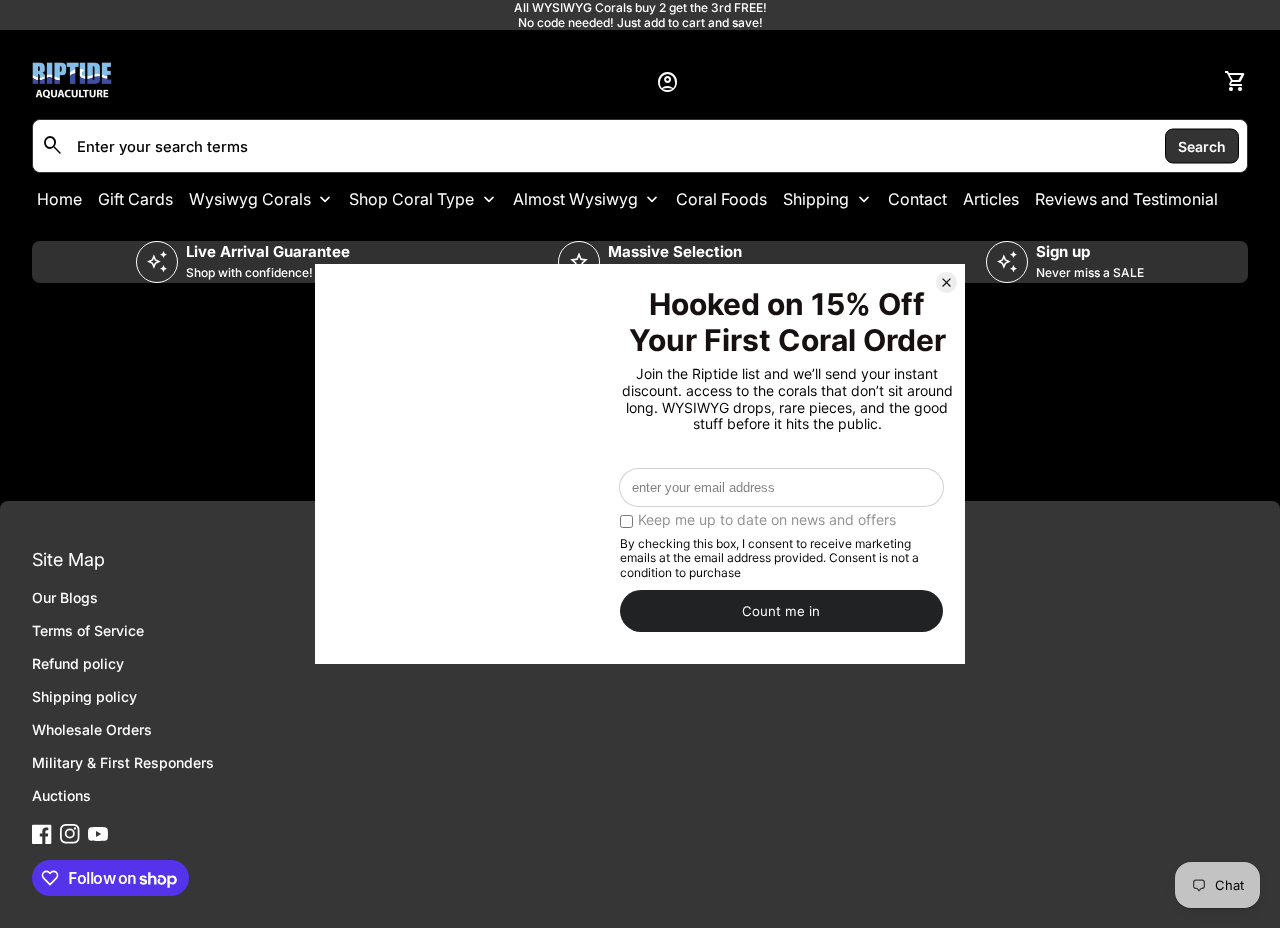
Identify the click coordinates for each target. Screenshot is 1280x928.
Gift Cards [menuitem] (135, 199)
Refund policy (78, 663)
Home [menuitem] (59, 199)
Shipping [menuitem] (816, 199)
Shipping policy (84, 696)
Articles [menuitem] (991, 199)
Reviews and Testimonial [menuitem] (1126, 199)
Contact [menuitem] (917, 199)
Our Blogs (65, 597)
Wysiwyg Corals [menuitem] (250, 199)
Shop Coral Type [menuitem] (411, 199)
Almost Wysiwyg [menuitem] (575, 199)
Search (1202, 145)
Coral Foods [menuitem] (721, 199)
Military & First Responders (123, 762)
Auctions (61, 795)
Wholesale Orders (92, 729)
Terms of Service (88, 630)
